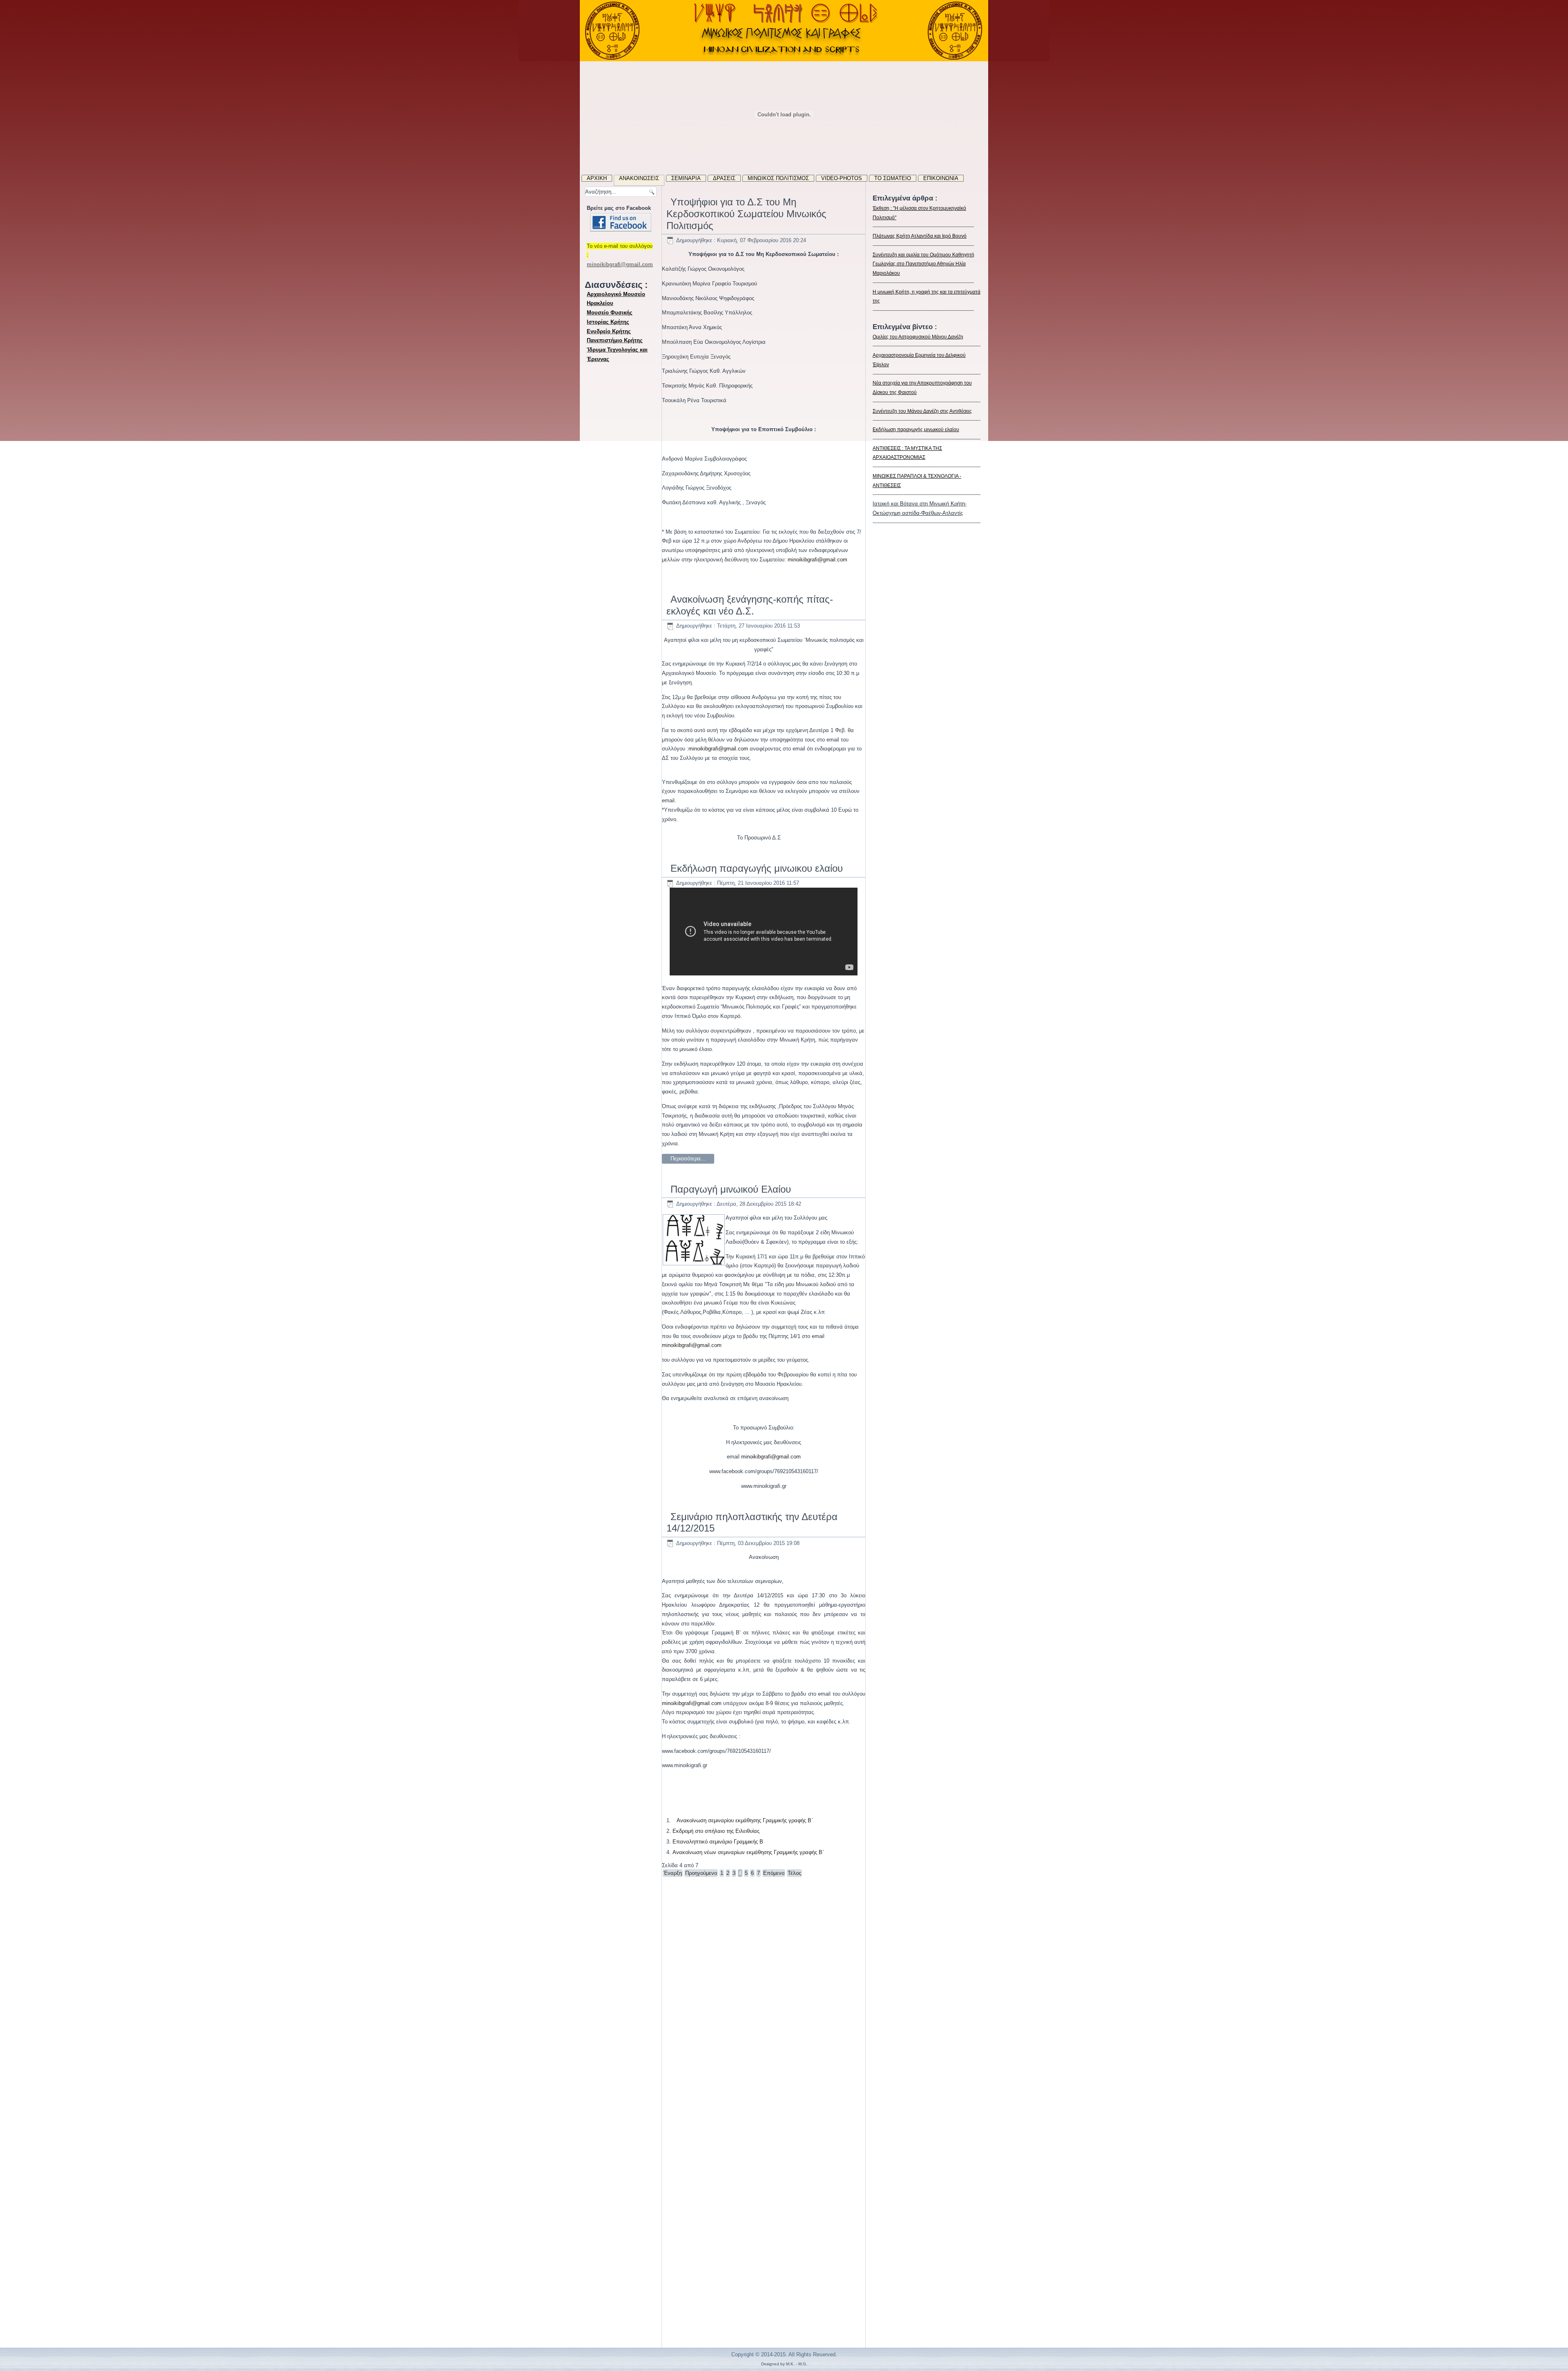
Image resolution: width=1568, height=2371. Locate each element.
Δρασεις (724, 178)
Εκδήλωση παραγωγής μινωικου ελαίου (757, 868)
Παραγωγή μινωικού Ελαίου (731, 1189)
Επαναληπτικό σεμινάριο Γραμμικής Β (718, 1842)
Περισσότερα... (688, 1159)
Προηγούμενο (701, 1873)
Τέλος (794, 1873)
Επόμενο (774, 1873)
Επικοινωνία (941, 178)
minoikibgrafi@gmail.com (817, 560)
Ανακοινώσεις (639, 178)
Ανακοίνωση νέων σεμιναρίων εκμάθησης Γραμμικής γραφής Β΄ (748, 1852)
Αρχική (597, 178)
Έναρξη (673, 1873)
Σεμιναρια (686, 178)
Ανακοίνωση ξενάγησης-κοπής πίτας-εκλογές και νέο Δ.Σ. (750, 605)
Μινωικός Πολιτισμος (778, 178)
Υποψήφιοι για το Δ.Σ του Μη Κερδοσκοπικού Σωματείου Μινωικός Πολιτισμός (746, 214)
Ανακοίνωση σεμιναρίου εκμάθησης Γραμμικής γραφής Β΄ (745, 1820)
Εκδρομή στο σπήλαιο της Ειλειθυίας (716, 1831)
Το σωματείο (893, 178)
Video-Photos (842, 178)
